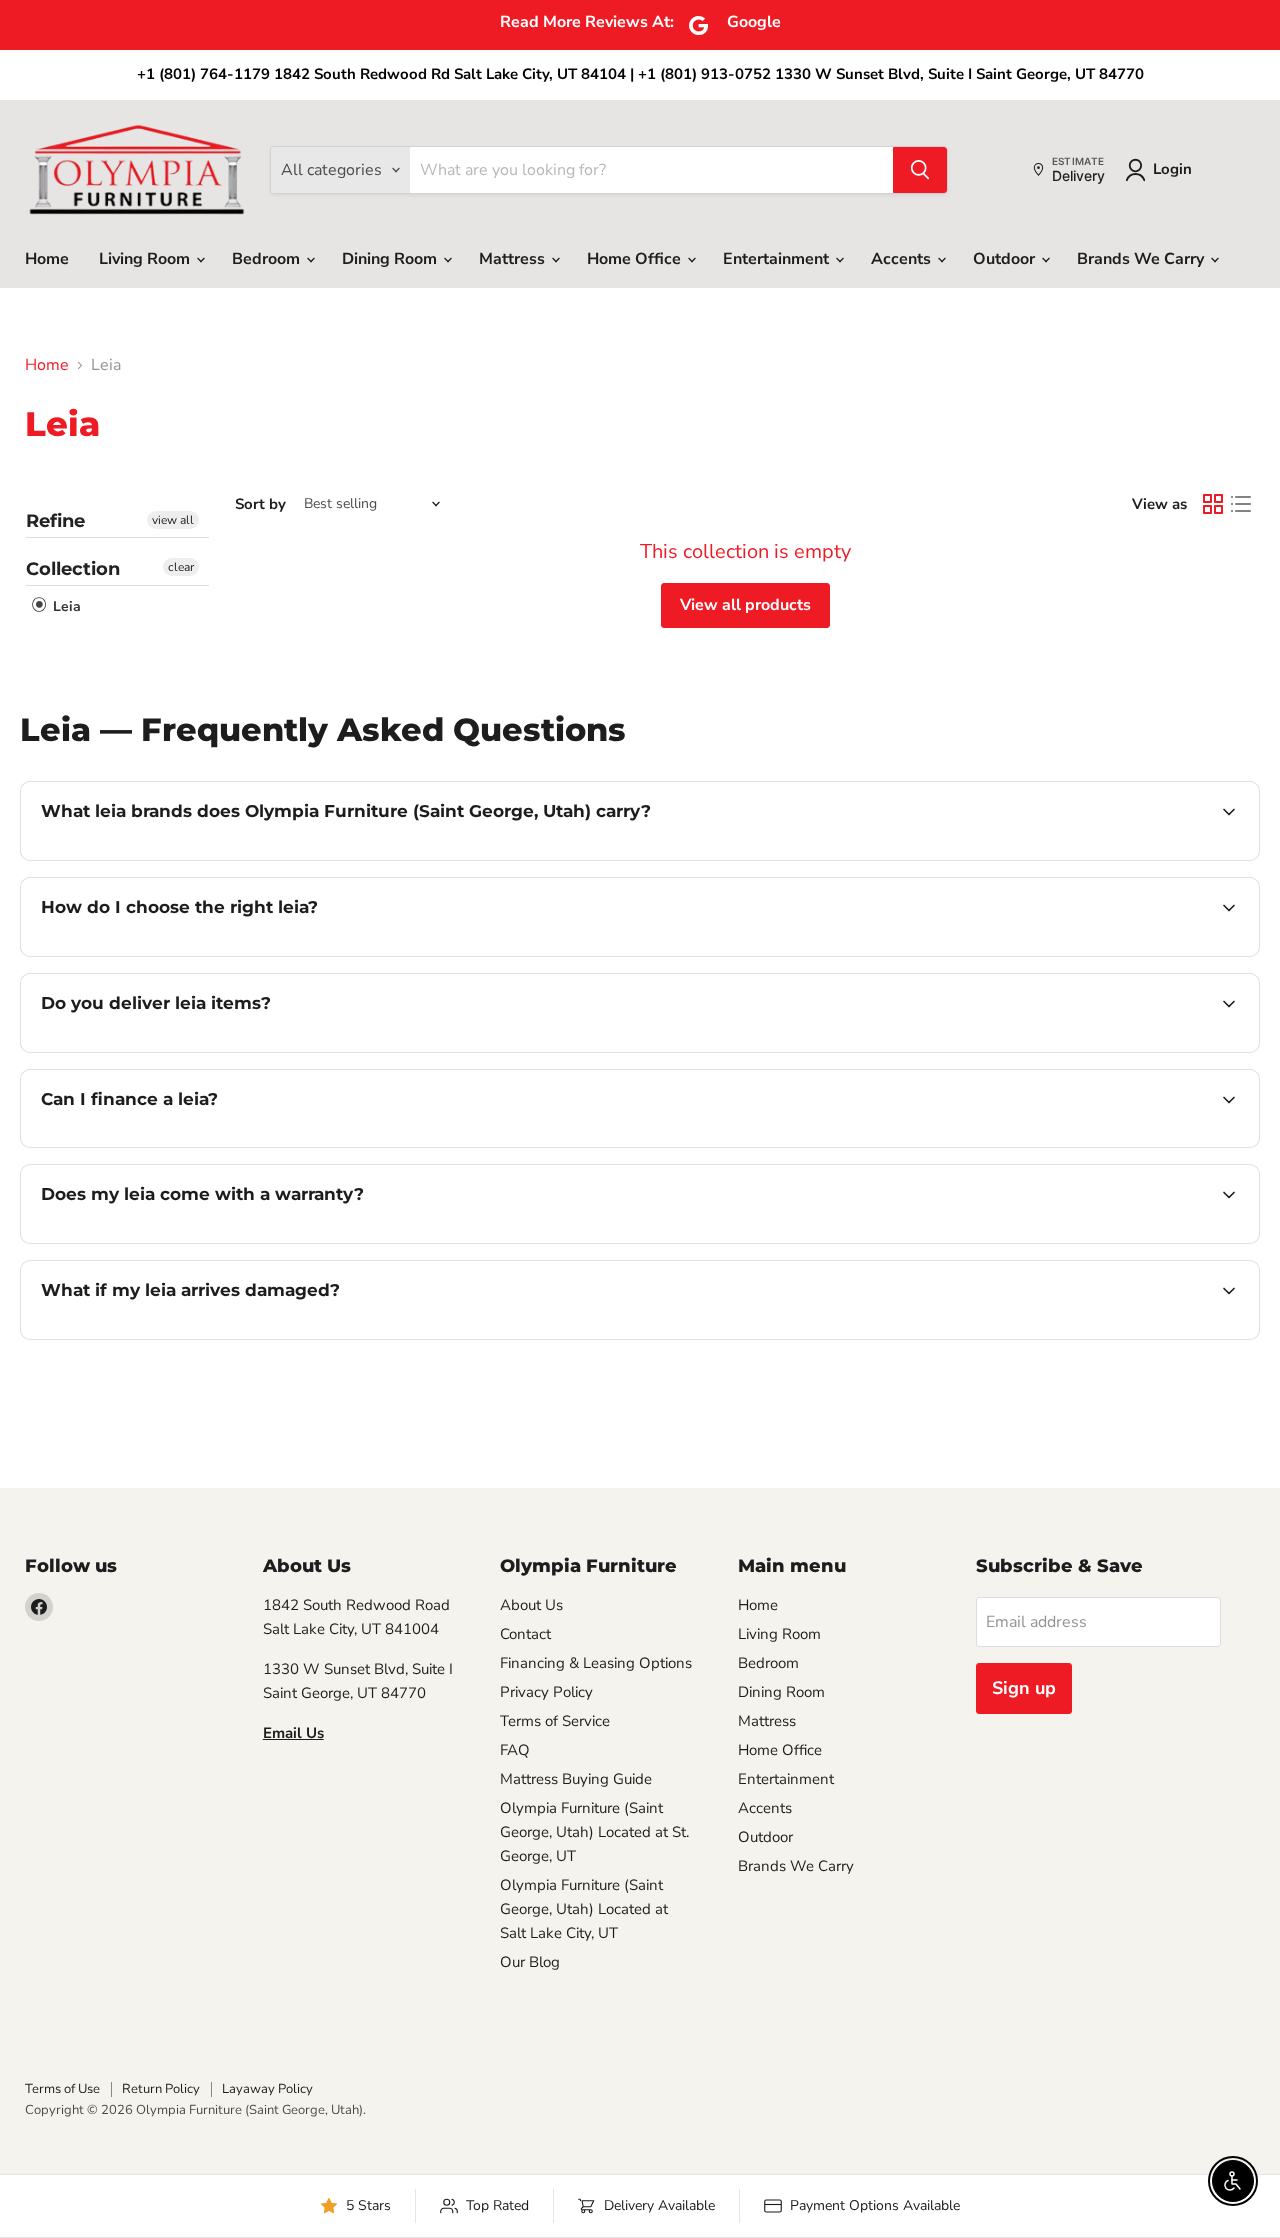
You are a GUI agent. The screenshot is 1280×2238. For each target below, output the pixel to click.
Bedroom (268, 259)
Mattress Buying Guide (576, 1779)
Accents (903, 259)
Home (47, 259)
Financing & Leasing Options (596, 1663)
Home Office (636, 259)
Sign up (1024, 1688)
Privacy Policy (546, 1692)
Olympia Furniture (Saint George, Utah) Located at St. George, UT (594, 1832)
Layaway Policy (267, 2089)
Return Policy (161, 2089)
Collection (73, 569)
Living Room (146, 259)
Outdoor (1006, 259)
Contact (525, 1634)
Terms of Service (555, 1721)
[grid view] (1213, 504)
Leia (65, 606)
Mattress (514, 259)
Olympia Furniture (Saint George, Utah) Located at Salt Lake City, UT (584, 1909)
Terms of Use (62, 2089)
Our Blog (530, 1962)
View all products (745, 605)
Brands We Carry (1142, 259)
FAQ (515, 1750)
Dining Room (391, 259)
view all (173, 520)
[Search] (920, 170)
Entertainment (778, 259)
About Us (531, 1605)
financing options (204, 1145)
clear (181, 567)
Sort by (260, 504)
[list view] (1241, 504)
